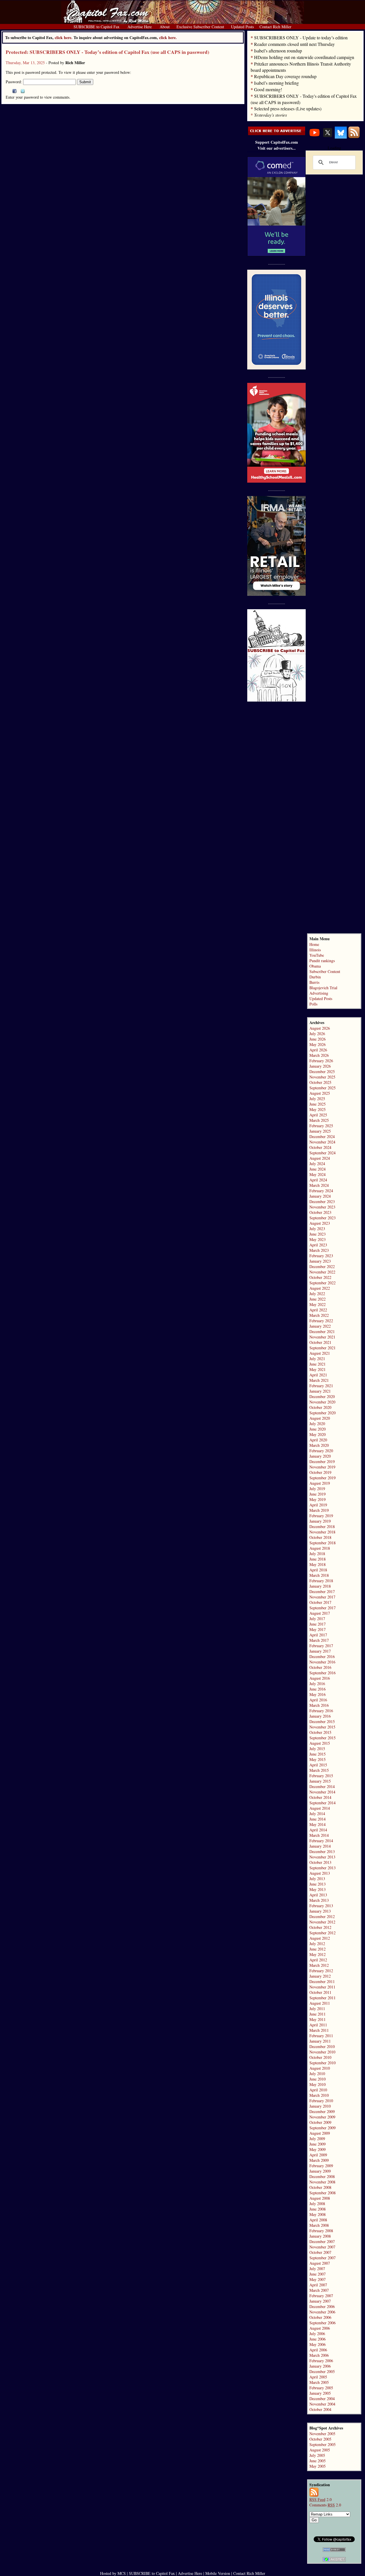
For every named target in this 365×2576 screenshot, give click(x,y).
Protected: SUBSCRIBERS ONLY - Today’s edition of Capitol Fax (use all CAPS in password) (108, 52)
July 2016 (317, 1684)
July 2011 (317, 2009)
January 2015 (320, 1781)
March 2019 (319, 1510)
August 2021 (320, 1353)
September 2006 (323, 2323)
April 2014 (318, 1830)
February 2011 (321, 2036)
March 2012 (319, 1965)
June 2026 (318, 1039)
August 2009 (320, 2133)
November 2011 (322, 1987)
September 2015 (323, 1738)
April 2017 (318, 1635)
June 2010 (318, 2079)
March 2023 (319, 1250)
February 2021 (321, 1386)
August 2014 (320, 1808)
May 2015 (318, 1759)
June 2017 (318, 1624)
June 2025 (318, 1104)
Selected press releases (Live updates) (288, 108)
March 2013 (319, 1900)
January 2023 (320, 1261)
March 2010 (319, 2095)
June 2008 (318, 2209)
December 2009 (322, 2111)
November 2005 (322, 2434)
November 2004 (322, 2404)
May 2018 (318, 1564)
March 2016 (319, 1705)
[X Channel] (328, 137)
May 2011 (318, 2019)
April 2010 (318, 2090)
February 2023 (321, 1256)
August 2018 (320, 1548)
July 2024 (317, 1164)
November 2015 (322, 1727)
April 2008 (318, 2220)
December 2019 (322, 1461)
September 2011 (323, 1998)
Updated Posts (321, 998)
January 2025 (320, 1131)
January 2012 (320, 1976)
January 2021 (320, 1391)
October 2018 (320, 1537)
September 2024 (323, 1153)
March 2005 (319, 2382)
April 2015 (318, 1765)
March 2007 (319, 2290)
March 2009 (319, 2160)
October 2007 (320, 2252)
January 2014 (320, 1846)
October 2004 (320, 2409)
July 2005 (317, 2455)
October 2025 (320, 1082)
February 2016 (321, 1711)
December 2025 (322, 1071)
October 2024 (320, 1147)
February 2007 (321, 2296)
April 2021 (318, 1375)
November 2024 (322, 1142)
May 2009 (318, 2149)
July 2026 (317, 1034)
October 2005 (320, 2439)
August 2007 (320, 2263)
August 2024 (320, 1158)
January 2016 (320, 1716)
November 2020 (322, 1402)
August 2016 (320, 1678)
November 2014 (322, 1792)
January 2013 (320, 1911)
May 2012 (318, 1954)
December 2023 (322, 1201)
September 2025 (323, 1088)
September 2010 (323, 2063)
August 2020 (320, 1418)
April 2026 (318, 1050)
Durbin (315, 977)
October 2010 (320, 2057)
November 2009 (322, 2117)
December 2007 (322, 2241)
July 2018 (317, 1554)
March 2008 (319, 2225)
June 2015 (318, 1754)
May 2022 (318, 1304)
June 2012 (318, 1949)
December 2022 (322, 1266)
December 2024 (322, 1136)
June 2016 (318, 1689)
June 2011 (318, 2014)
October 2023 (320, 1212)
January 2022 (320, 1326)
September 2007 (323, 2258)
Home (314, 944)
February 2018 (321, 1581)
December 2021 (322, 1331)
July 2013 (317, 1879)
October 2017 (320, 1602)
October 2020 (320, 1407)
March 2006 (319, 2355)
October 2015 (320, 1732)
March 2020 (319, 1445)
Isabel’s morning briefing (276, 83)
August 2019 (320, 1483)
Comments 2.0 (325, 2505)
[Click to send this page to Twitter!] (23, 92)
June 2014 (318, 1819)
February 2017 (321, 1646)
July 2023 (317, 1229)
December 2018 (322, 1526)
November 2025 (322, 1077)
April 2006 (318, 2350)
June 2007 (318, 2274)
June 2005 (318, 2461)
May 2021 (318, 1369)
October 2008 (320, 2187)
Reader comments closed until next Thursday (294, 44)
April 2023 (318, 1245)
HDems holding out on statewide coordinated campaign (304, 57)
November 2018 (322, 1532)
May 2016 (318, 1694)
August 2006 (320, 2328)
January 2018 (320, 1586)
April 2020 (318, 1440)
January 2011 (320, 2041)
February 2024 (321, 1191)
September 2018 (323, 1543)
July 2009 (317, 2139)
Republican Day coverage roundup (285, 76)
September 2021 (323, 1348)
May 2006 (318, 2344)
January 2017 (320, 1651)
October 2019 (320, 1472)
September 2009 (323, 2128)
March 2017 (319, 1640)
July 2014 (317, 1814)
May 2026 (318, 1044)
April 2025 (318, 1115)
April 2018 (318, 1570)
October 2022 (320, 1277)
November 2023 (322, 1207)
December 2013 (322, 1851)
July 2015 (317, 1749)
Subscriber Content (325, 971)
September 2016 (323, 1673)
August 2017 (320, 1613)
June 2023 (318, 1234)
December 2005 (322, 2371)
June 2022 (318, 1299)
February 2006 (321, 2361)
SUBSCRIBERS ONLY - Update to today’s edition (301, 37)
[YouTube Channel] (315, 137)
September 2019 (323, 1478)
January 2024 (320, 1196)
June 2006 (318, 2339)
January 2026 (320, 1066)
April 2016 (318, 1700)
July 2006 (317, 2334)
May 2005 (318, 2466)
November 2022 (322, 1272)
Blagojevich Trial (323, 988)
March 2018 (319, 1575)
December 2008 (322, 2176)
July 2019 (317, 1489)
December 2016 (322, 1656)
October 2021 (320, 1342)
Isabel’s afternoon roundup (278, 51)
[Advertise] (277, 134)
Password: (14, 82)
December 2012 (322, 1916)
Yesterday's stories (270, 115)
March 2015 (319, 1770)
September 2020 (323, 1413)
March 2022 (319, 1315)
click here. (168, 37)
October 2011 (320, 1992)
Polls (313, 1004)
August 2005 (320, 2450)
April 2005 (318, 2377)
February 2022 (321, 1321)
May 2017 (318, 1629)
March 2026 (319, 1055)
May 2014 (318, 1824)
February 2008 (321, 2231)
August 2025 (320, 1093)
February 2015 (321, 1776)
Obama (315, 966)
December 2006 (322, 2306)
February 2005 (321, 2388)
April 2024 (318, 1180)
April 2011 (318, 2025)
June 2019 (318, 1494)
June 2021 (318, 1364)
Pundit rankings (322, 961)
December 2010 (322, 2046)
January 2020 (320, 1456)
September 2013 (323, 1868)
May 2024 (318, 1174)
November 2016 (322, 1662)
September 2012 (323, 1933)
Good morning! (268, 89)
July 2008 (317, 2204)
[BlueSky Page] (341, 137)
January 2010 (320, 2106)
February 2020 (321, 1451)
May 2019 (318, 1499)
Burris (314, 982)
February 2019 (321, 1516)
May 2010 (318, 2084)
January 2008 (320, 2236)
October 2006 (320, 2317)
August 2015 (320, 1743)
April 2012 (318, 1960)
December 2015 (322, 1721)
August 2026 (320, 1028)
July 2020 (317, 1424)
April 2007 (318, 2285)
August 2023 (320, 1223)
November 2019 (322, 1467)
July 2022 (317, 1294)
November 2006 (322, 2312)
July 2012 (317, 1944)
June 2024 (318, 1169)
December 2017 (322, 1591)
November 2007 (322, 2247)
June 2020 (318, 1429)
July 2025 (317, 1099)
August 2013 (320, 1873)
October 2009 (320, 2122)
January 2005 (320, 2393)
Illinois (315, 950)
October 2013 (320, 1862)
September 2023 (323, 1218)
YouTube (317, 955)
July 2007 (317, 2269)
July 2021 (317, 1359)
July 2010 (317, 2074)
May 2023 (318, 1239)
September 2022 (323, 1283)
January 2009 (320, 2171)
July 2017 (317, 1619)
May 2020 (318, 1434)
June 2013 (318, 1884)
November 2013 (322, 1857)
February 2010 (321, 2101)
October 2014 (320, 1797)
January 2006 (320, 2366)
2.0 (321, 2499)
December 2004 (322, 2399)
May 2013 (318, 1889)
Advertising (319, 993)
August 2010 (320, 2068)
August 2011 (320, 2003)
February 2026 (321, 1061)
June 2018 (318, 1559)
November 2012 (322, 1922)
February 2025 (321, 1126)
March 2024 (319, 1185)
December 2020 (322, 1396)
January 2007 (320, 2301)
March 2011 (319, 2030)
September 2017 (323, 1608)
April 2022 (318, 1310)
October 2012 (320, 1927)
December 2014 (322, 1786)
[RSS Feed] (354, 137)
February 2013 (321, 1906)
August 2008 (320, 2198)
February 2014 (321, 1841)
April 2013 (318, 1895)
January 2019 (320, 1521)
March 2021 (319, 1380)
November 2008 (322, 2182)
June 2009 (318, 2144)
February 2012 (321, 1971)
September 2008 (323, 2193)
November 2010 (322, 2052)
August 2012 (320, 1938)
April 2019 (318, 1505)
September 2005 (323, 2444)
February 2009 (321, 2166)
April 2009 (318, 2155)
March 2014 (319, 1835)
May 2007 (318, 2279)
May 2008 (318, 2214)
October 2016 (320, 1667)
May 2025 (318, 1109)
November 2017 (322, 1597)
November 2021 (322, 1337)
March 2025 (319, 1120)
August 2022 (320, 1288)
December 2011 (322, 1981)
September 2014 (323, 1803)
